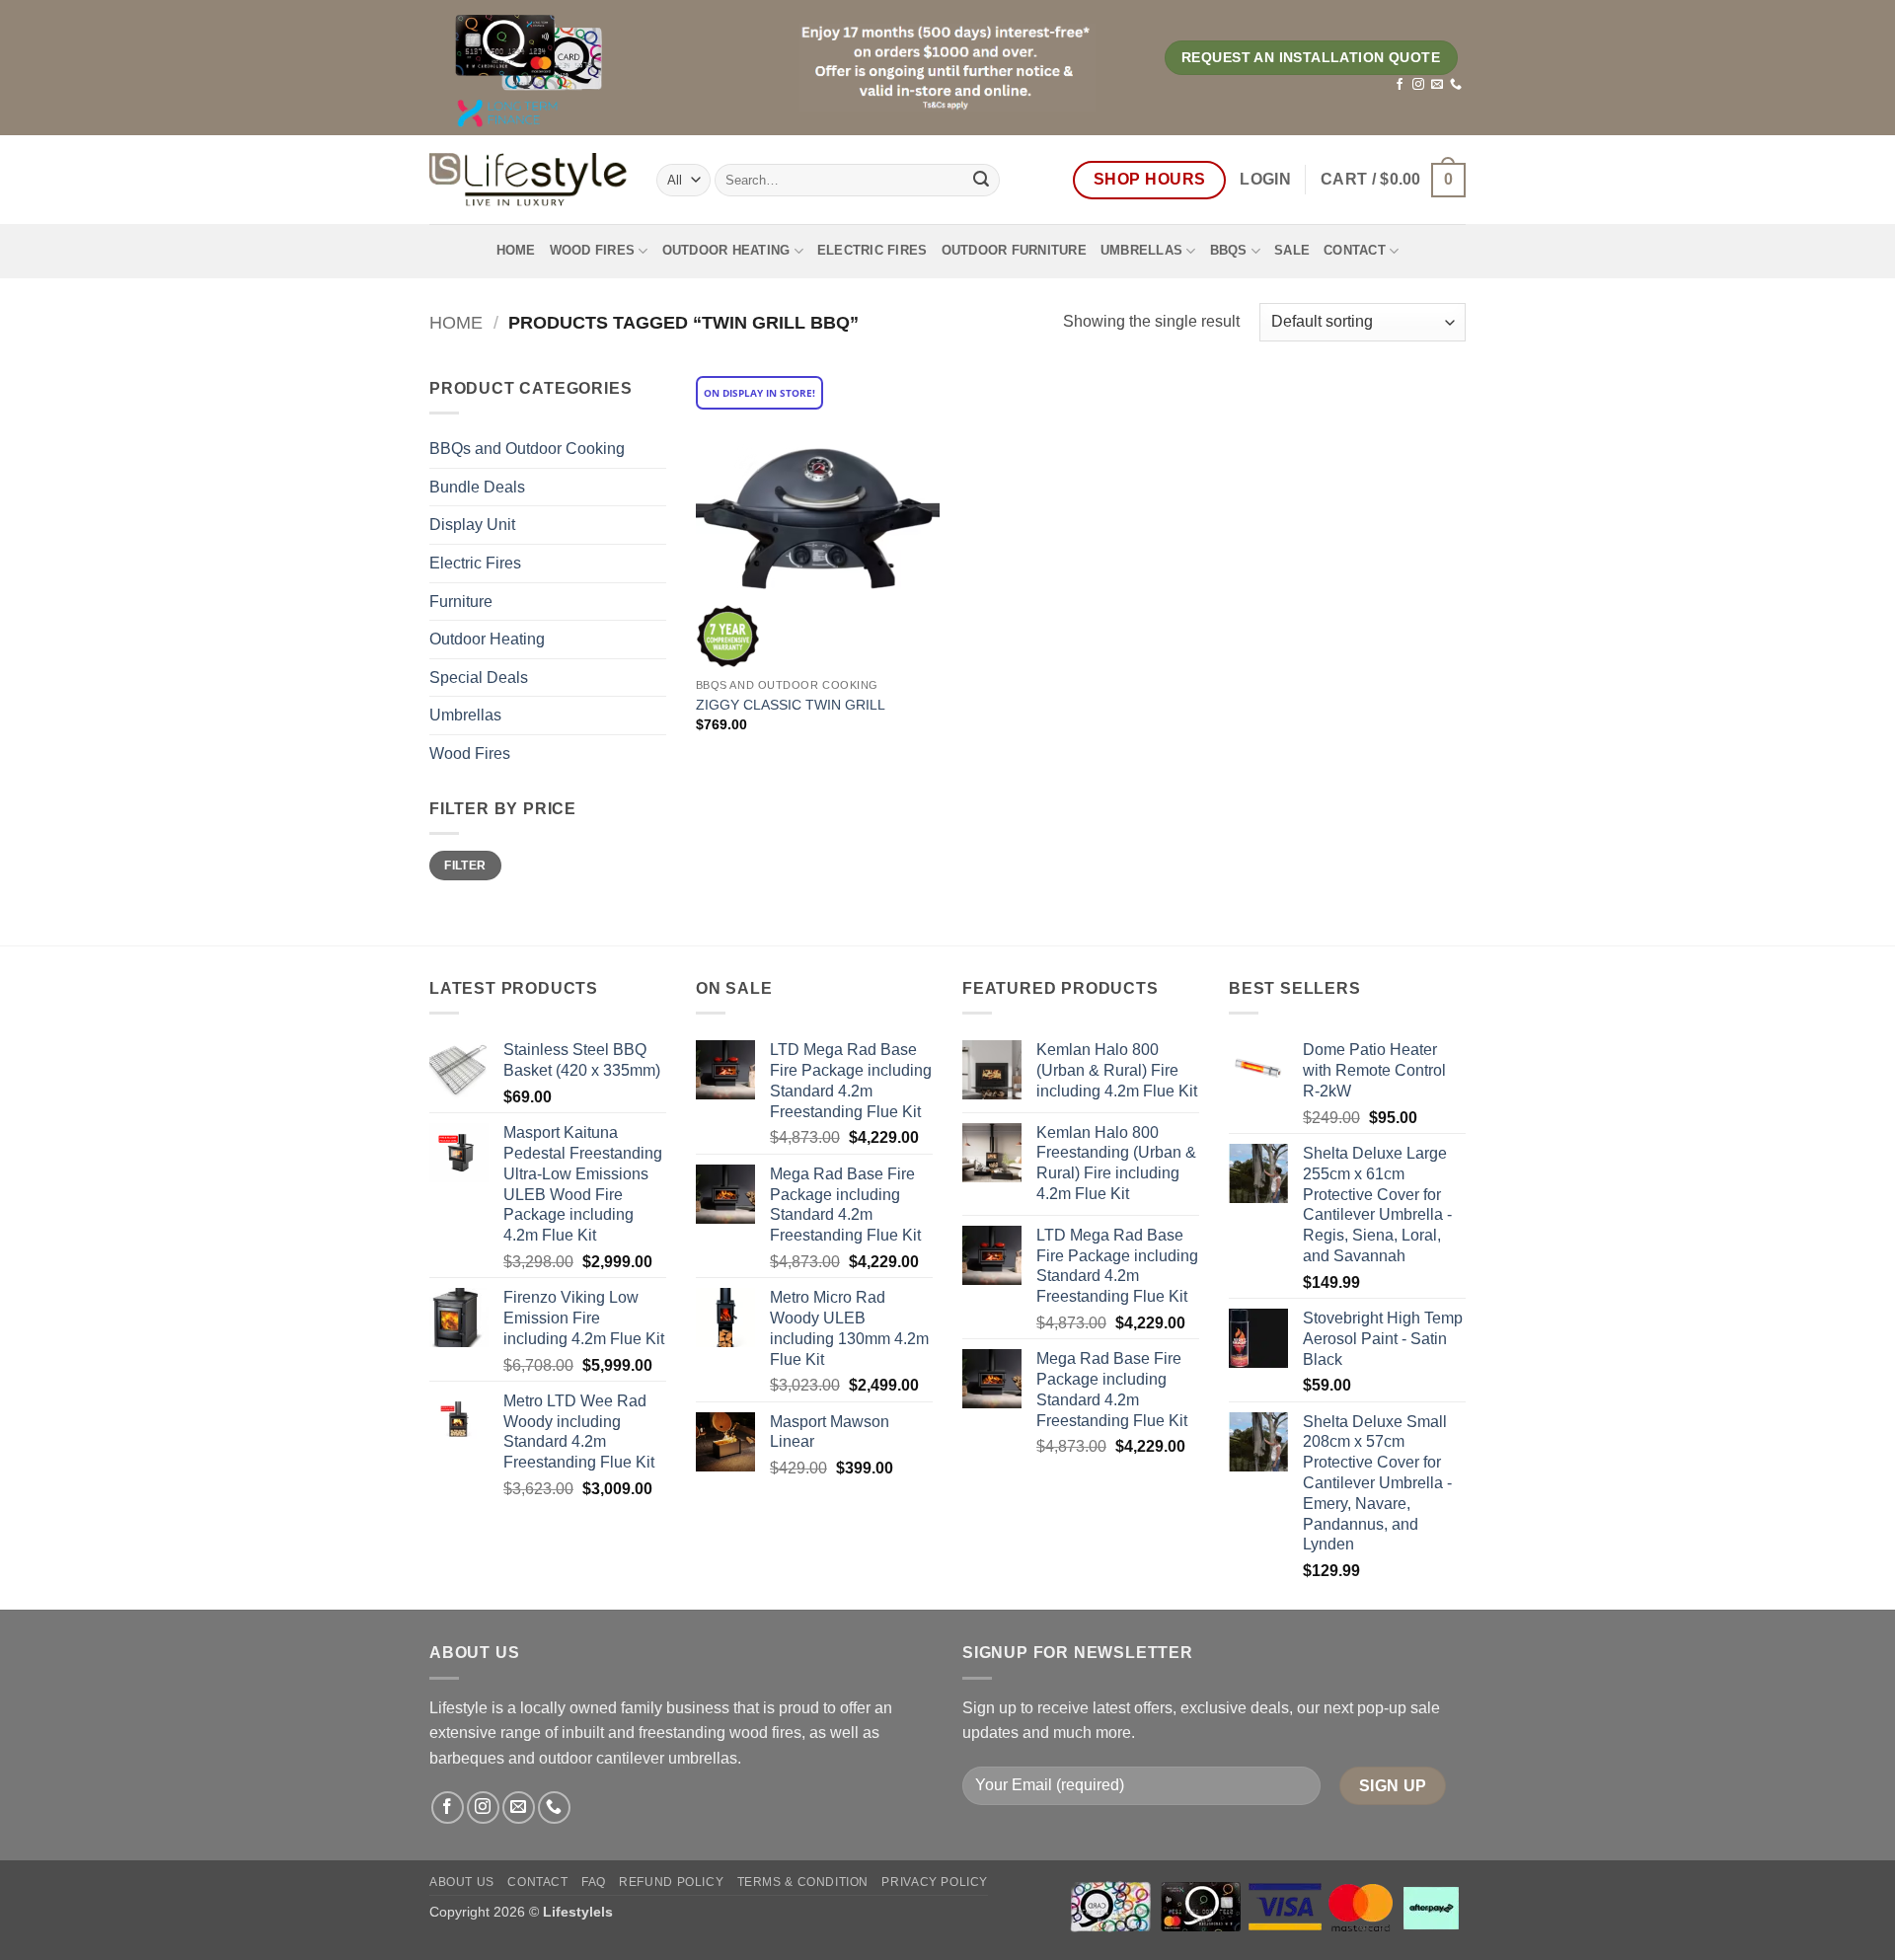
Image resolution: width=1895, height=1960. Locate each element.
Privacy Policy (935, 1882)
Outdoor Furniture (1014, 250)
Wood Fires (593, 250)
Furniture (461, 602)
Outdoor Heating (726, 250)
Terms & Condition (803, 1882)
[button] (1265, 180)
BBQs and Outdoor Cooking (527, 449)
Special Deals (479, 678)
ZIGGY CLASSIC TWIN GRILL (791, 705)
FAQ (594, 1882)
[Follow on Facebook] (1400, 85)
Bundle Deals (477, 487)
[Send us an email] (1437, 85)
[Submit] (981, 180)
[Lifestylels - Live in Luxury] (528, 180)
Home (516, 250)
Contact (1355, 250)
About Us (462, 1882)
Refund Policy (671, 1882)
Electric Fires (872, 250)
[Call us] (1456, 85)
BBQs (1229, 250)
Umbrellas (1141, 250)
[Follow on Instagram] (1418, 85)
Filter (465, 866)
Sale (1292, 250)
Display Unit (472, 525)
